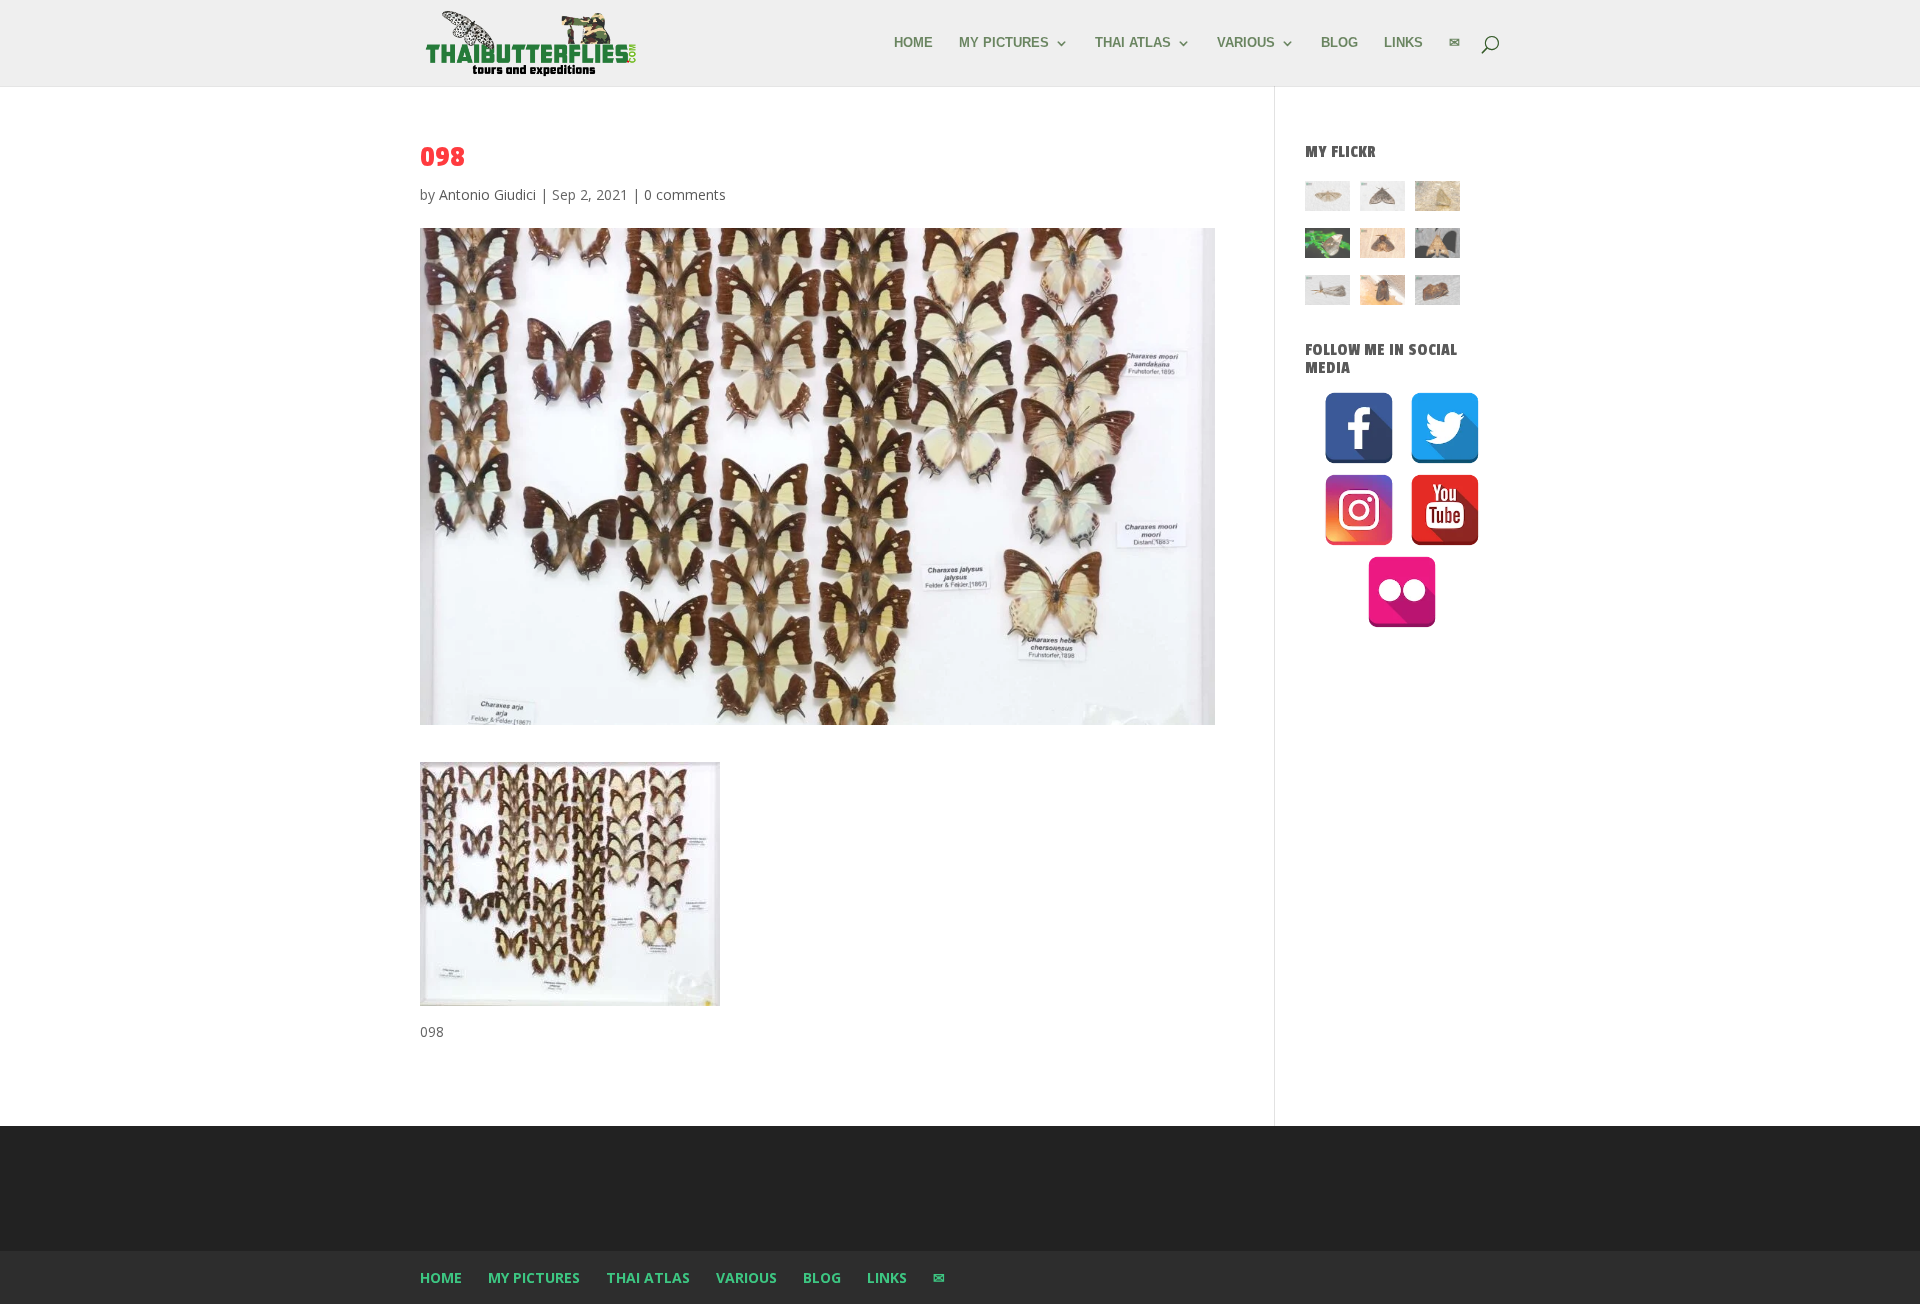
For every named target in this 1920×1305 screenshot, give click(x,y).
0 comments (685, 194)
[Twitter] (1445, 428)
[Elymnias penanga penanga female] (1327, 246)
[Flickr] (1402, 592)
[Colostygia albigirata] (1382, 199)
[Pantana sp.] (1327, 293)
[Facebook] (1359, 428)
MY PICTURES (1004, 43)
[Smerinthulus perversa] (1437, 246)
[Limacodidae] (1382, 246)
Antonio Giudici (487, 194)
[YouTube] (1445, 510)
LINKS (1403, 43)
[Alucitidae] (1327, 199)
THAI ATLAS (1133, 43)
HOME (913, 43)
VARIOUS (1246, 43)
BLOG (1339, 43)
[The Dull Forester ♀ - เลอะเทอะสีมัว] (1437, 199)
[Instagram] (1359, 510)
